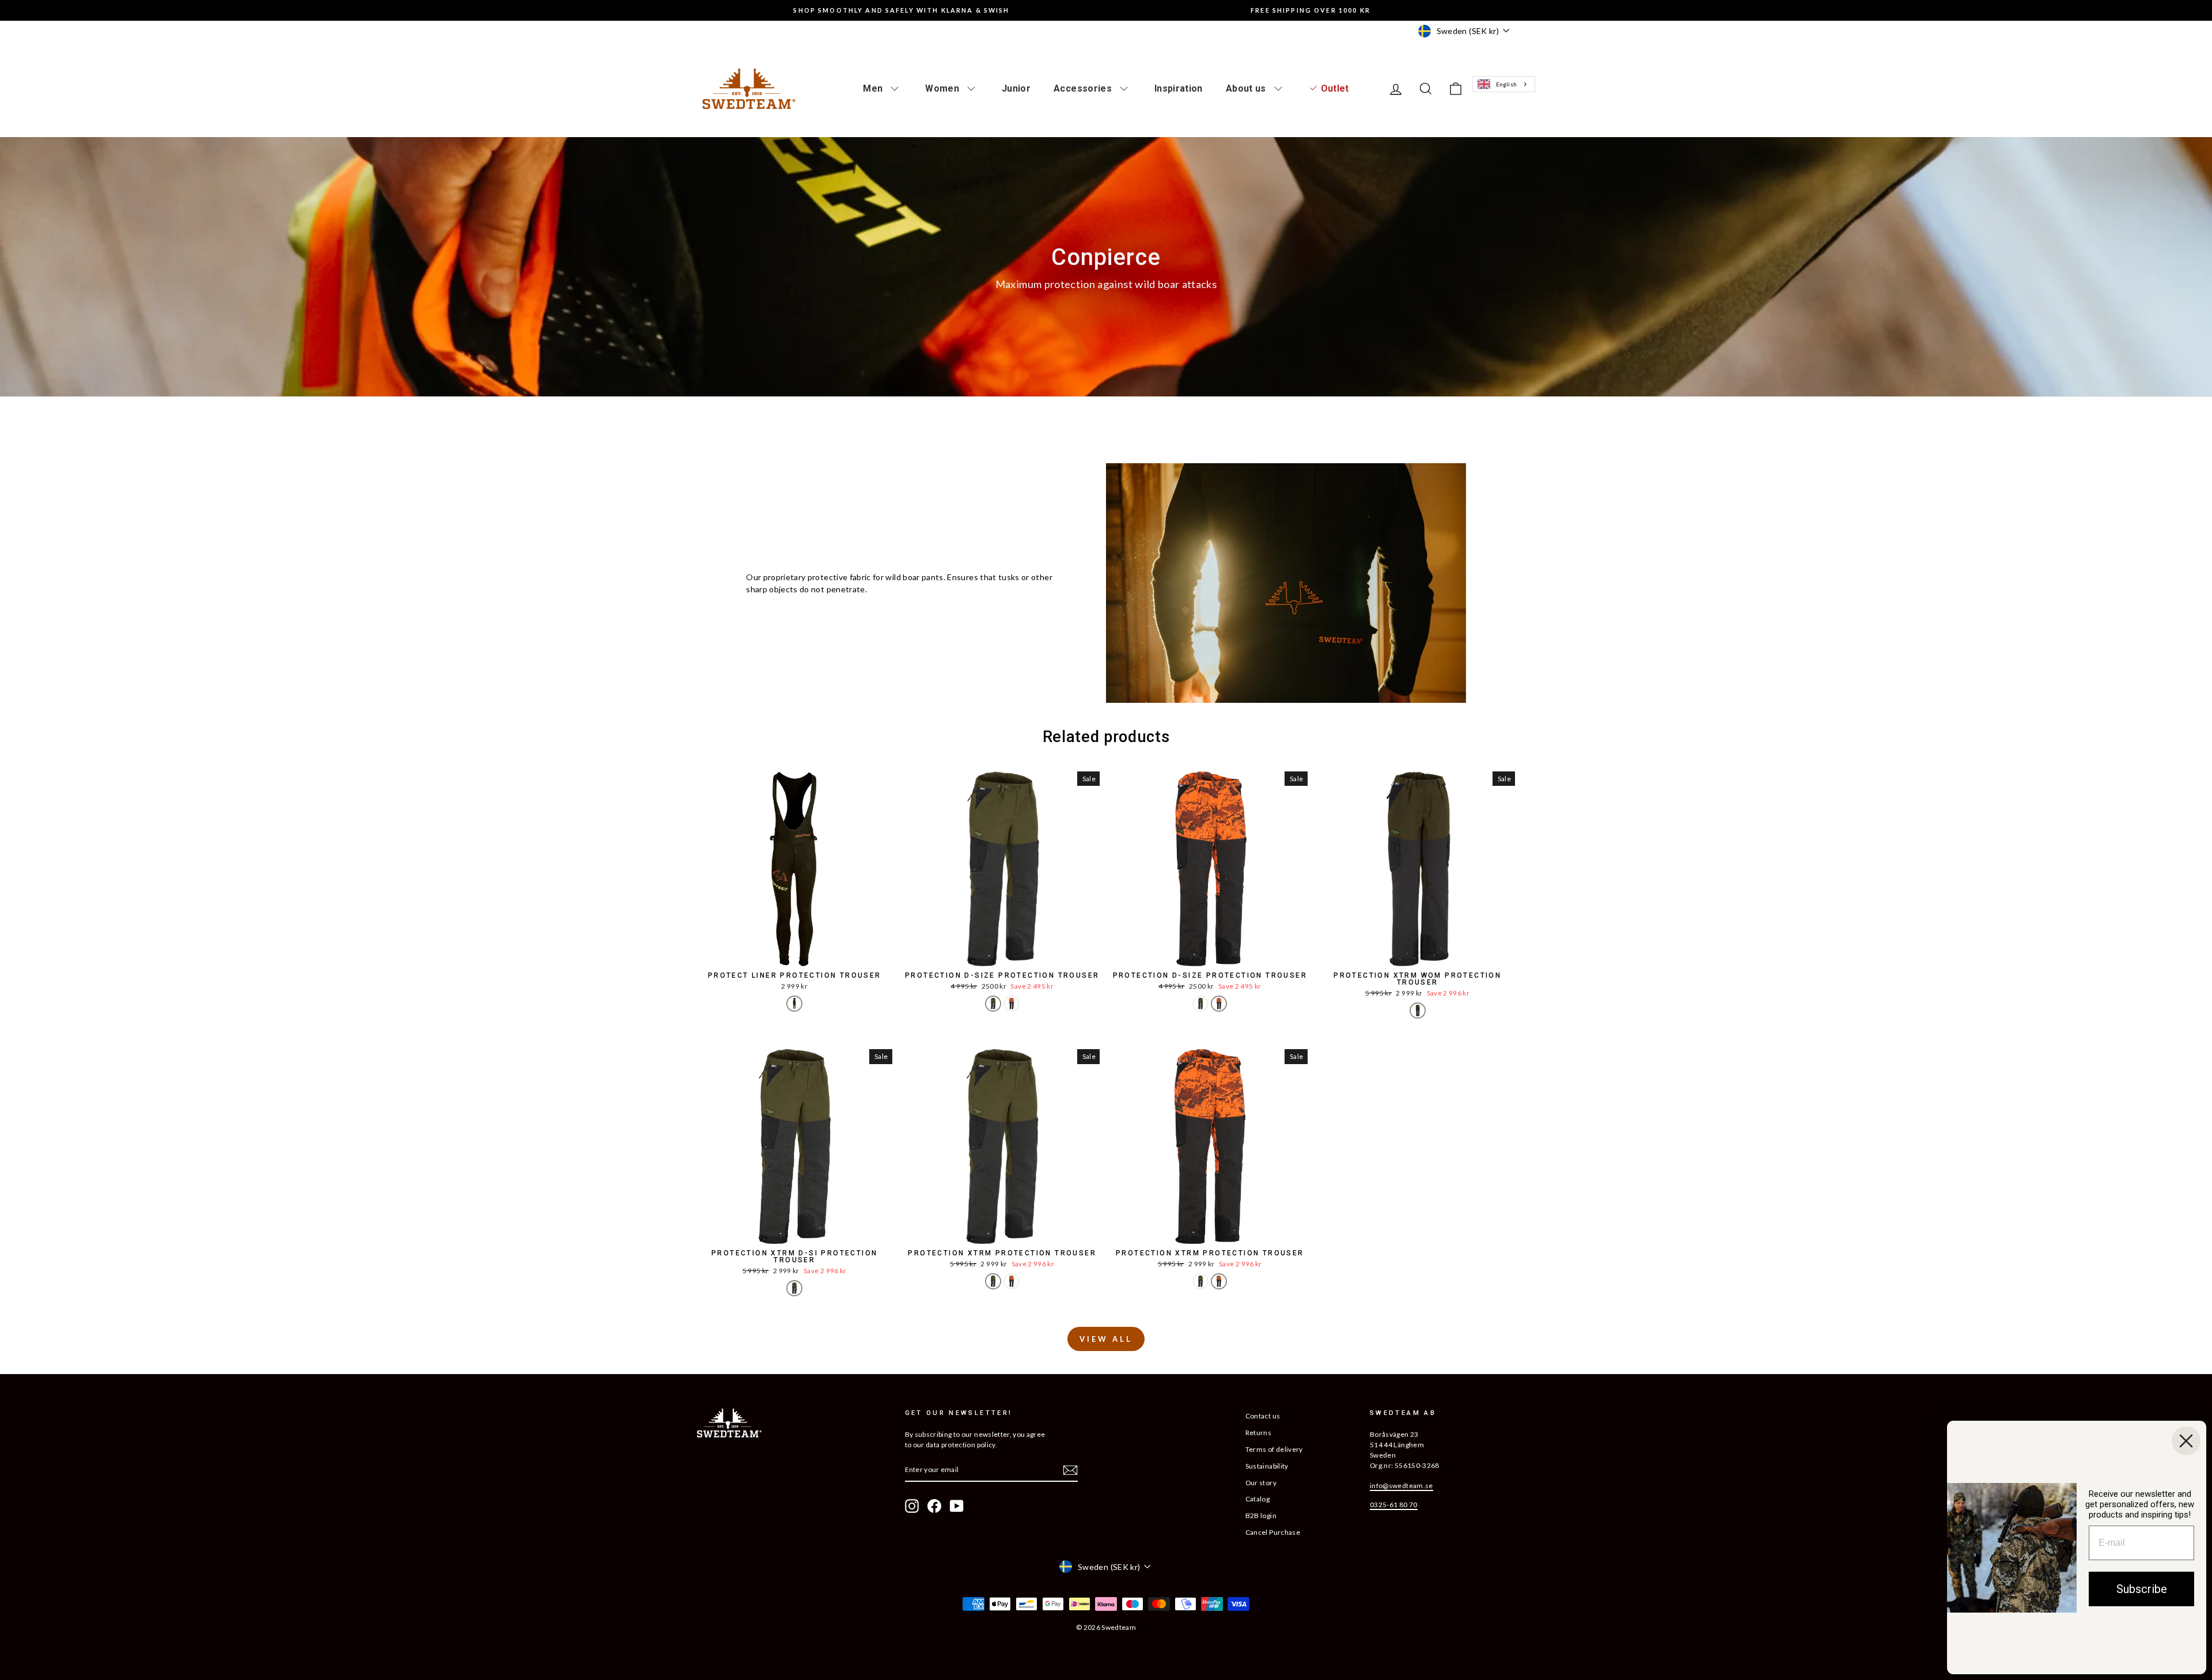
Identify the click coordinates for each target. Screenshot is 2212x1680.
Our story (1261, 1483)
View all (1106, 1339)
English (1506, 84)
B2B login (1261, 1516)
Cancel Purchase (1273, 1532)
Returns (1258, 1433)
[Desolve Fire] (1012, 1004)
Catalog (1257, 1499)
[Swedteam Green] (993, 1004)
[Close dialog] (2186, 1441)
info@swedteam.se (1402, 1486)
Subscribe (2142, 1589)
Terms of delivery (1274, 1449)
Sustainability (1267, 1466)
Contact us (1263, 1416)
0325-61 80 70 (1394, 1505)
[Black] (794, 1004)
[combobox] (1503, 84)
